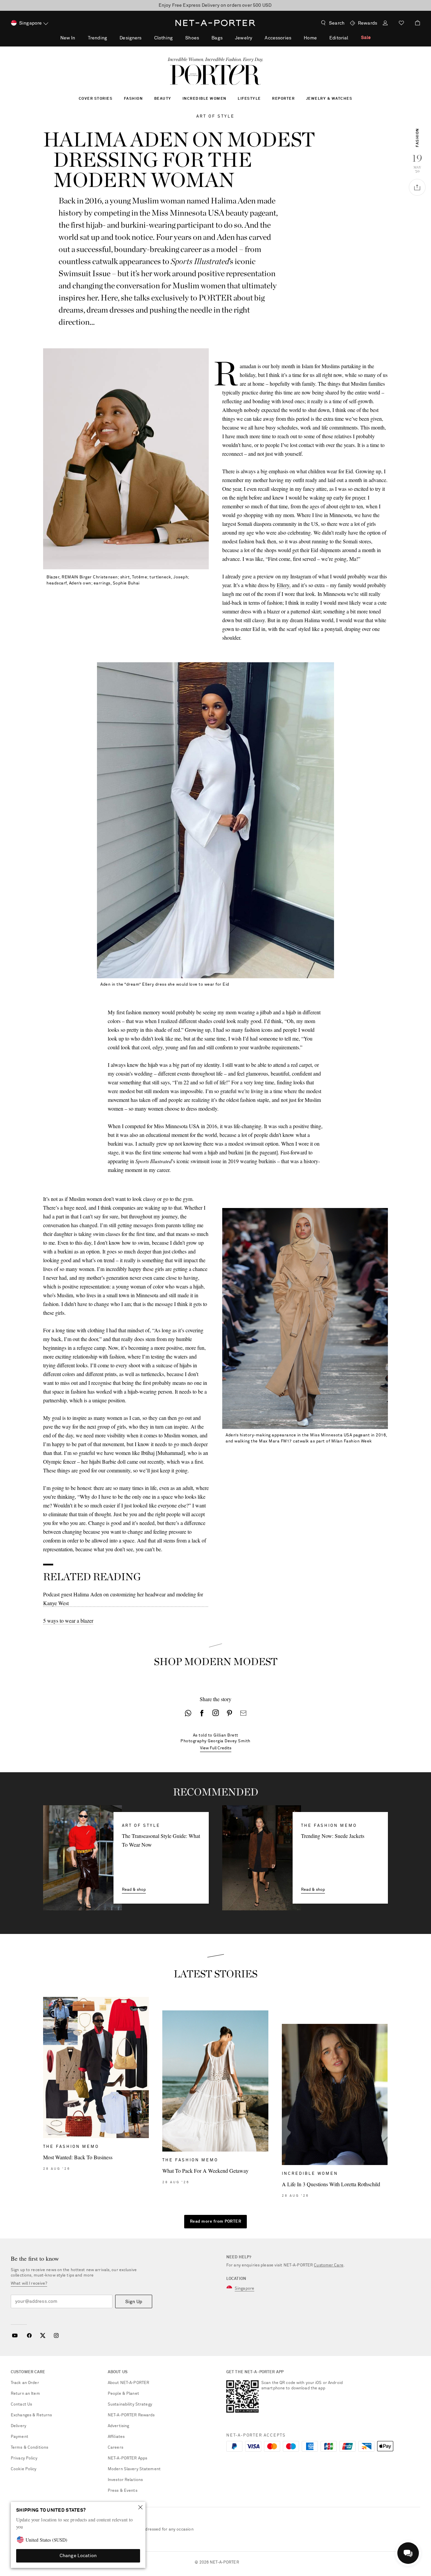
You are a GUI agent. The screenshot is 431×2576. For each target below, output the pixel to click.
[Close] (140, 2507)
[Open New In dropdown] (79, 38)
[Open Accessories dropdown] (295, 38)
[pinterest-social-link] (229, 1713)
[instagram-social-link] (216, 1713)
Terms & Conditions (29, 2448)
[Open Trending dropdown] (111, 38)
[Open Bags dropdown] (226, 38)
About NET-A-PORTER (128, 2383)
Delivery (19, 2426)
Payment (20, 2437)
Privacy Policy (24, 2458)
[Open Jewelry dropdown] (256, 38)
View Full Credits (216, 1748)
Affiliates (116, 2437)
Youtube (15, 2335)
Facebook (29, 2335)
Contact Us (21, 2405)
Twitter (43, 2335)
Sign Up (134, 2302)
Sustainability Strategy (130, 2405)
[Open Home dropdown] (321, 38)
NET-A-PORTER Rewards (131, 2415)
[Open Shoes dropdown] (203, 38)
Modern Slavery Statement (134, 2469)
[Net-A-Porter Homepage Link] (215, 23)
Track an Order (25, 2383)
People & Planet (123, 2394)
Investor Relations (125, 2480)
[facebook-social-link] (202, 1713)
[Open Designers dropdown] (145, 38)
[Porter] (215, 75)
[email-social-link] (243, 1713)
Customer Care (329, 2265)
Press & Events (123, 2491)
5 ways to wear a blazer (68, 1620)
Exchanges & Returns (31, 2415)
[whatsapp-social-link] (188, 1713)
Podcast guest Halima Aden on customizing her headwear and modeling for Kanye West (123, 1599)
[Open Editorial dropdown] (352, 38)
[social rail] (417, 187)
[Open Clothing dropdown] (176, 38)
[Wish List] (401, 24)
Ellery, (284, 585)
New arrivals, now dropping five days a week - (215, 5)
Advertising (118, 2426)
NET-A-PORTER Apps (127, 2458)
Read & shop (134, 1890)
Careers (115, 2448)
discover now (266, 5)
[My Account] (385, 24)
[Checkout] (415, 23)
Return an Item (25, 2394)
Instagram (56, 2335)
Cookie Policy (24, 2469)
